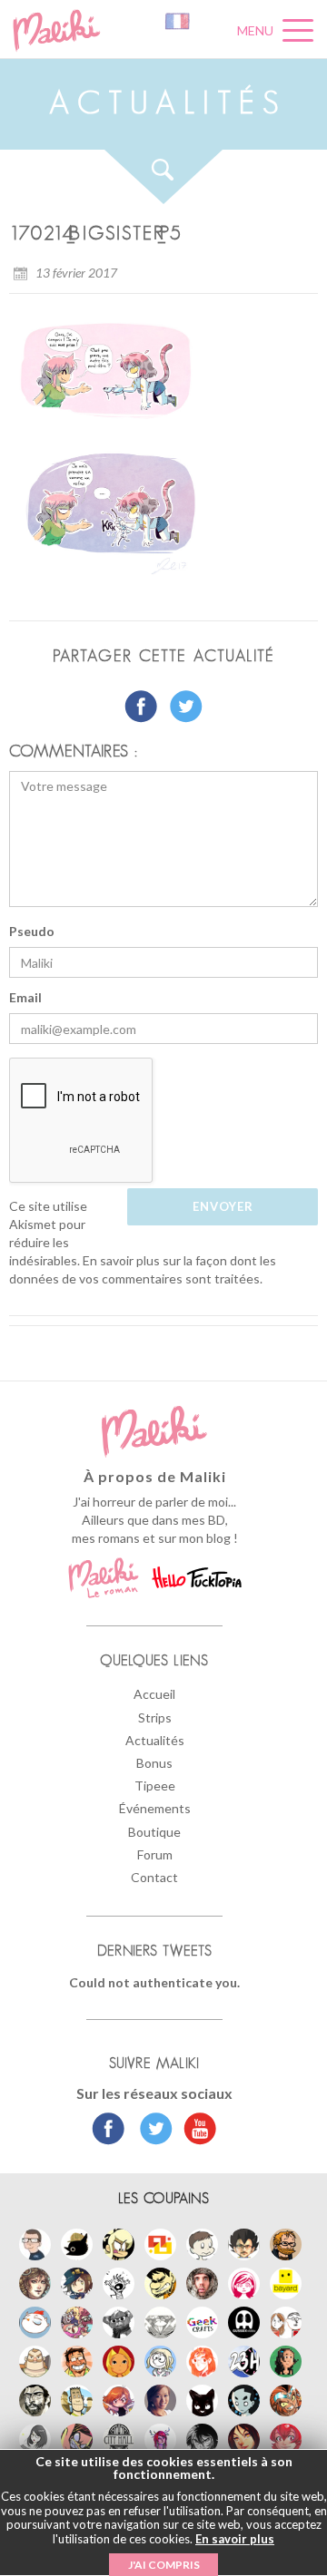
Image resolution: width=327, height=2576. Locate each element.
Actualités (155, 1740)
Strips (155, 1717)
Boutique (154, 1832)
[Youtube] (196, 2131)
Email (25, 997)
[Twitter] (151, 2131)
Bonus (154, 1763)
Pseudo (32, 931)
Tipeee (155, 1786)
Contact (154, 1877)
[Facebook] (109, 2131)
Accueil (154, 1694)
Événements (155, 1808)
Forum (155, 1854)
